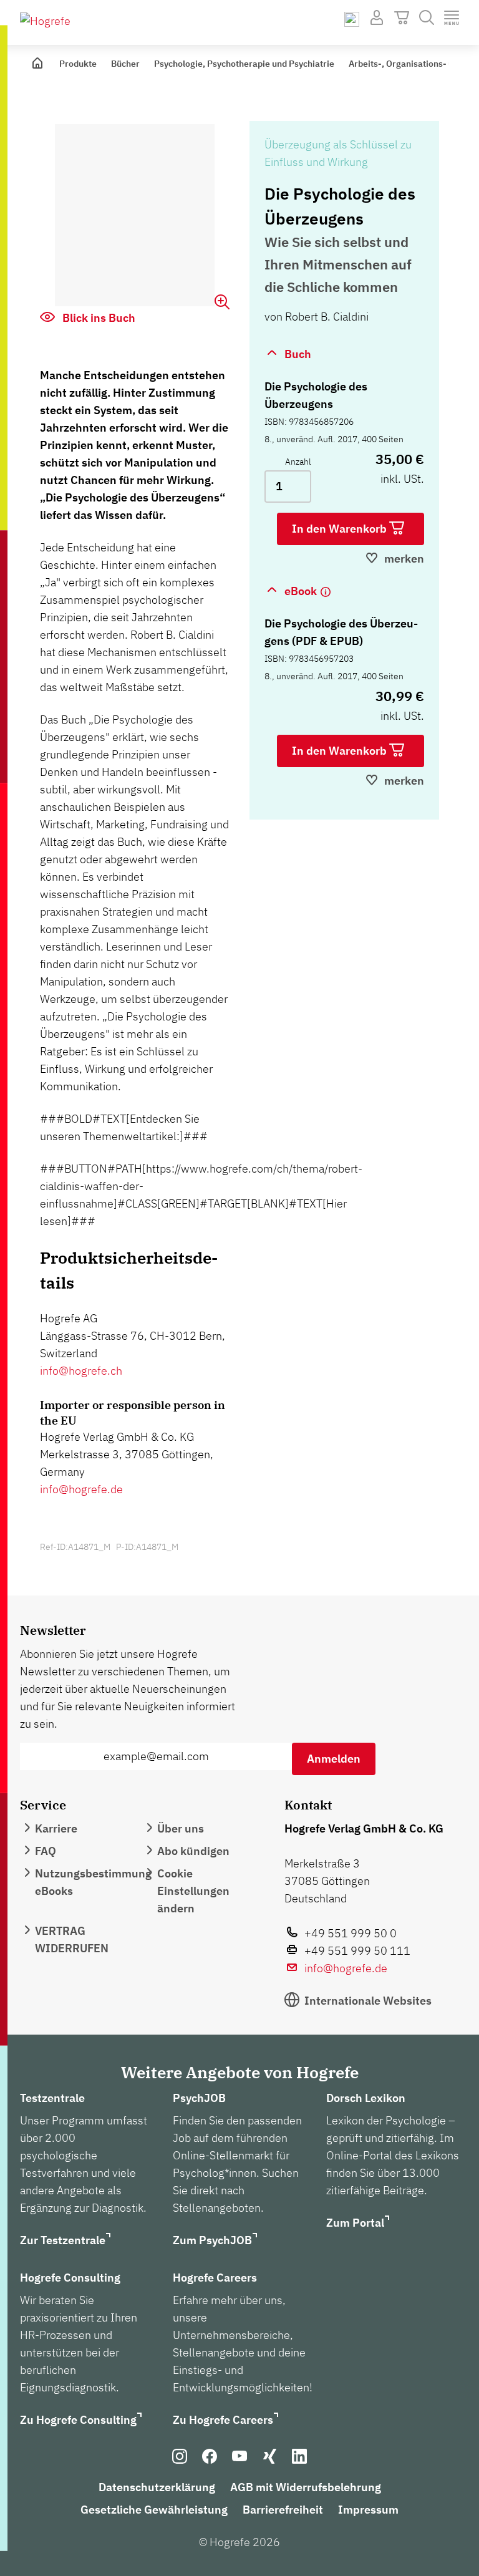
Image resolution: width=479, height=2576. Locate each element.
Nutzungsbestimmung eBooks (93, 1882)
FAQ (46, 1851)
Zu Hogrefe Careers (223, 2420)
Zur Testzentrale (63, 2240)
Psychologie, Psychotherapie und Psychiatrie (244, 64)
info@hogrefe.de (81, 1489)
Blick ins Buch (98, 318)
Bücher (125, 64)
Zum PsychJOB (212, 2240)
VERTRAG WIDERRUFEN (72, 1939)
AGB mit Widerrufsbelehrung (306, 2487)
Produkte (78, 64)
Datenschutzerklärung (157, 2487)
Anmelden (334, 1759)
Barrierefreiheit (283, 2510)
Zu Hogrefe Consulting (78, 2420)
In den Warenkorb (341, 529)
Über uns (181, 1828)
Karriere (56, 1828)
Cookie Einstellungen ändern (193, 1891)
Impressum (368, 2510)
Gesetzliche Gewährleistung (154, 2510)
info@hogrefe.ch (81, 1371)
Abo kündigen (193, 1851)
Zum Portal (355, 2223)
